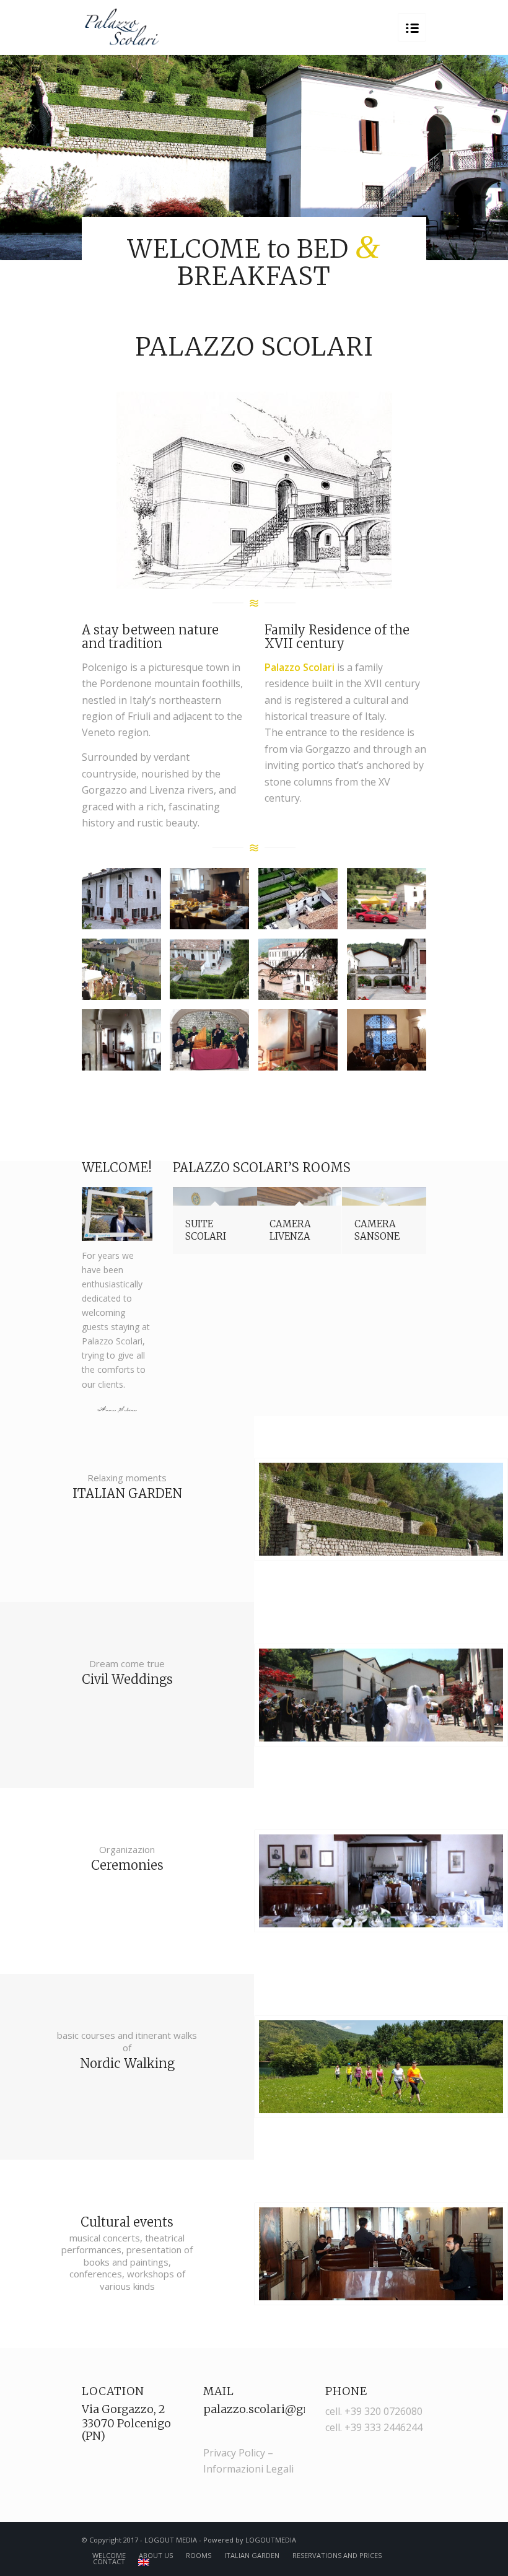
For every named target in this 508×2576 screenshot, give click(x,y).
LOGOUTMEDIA (271, 2540)
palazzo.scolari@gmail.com (279, 2409)
